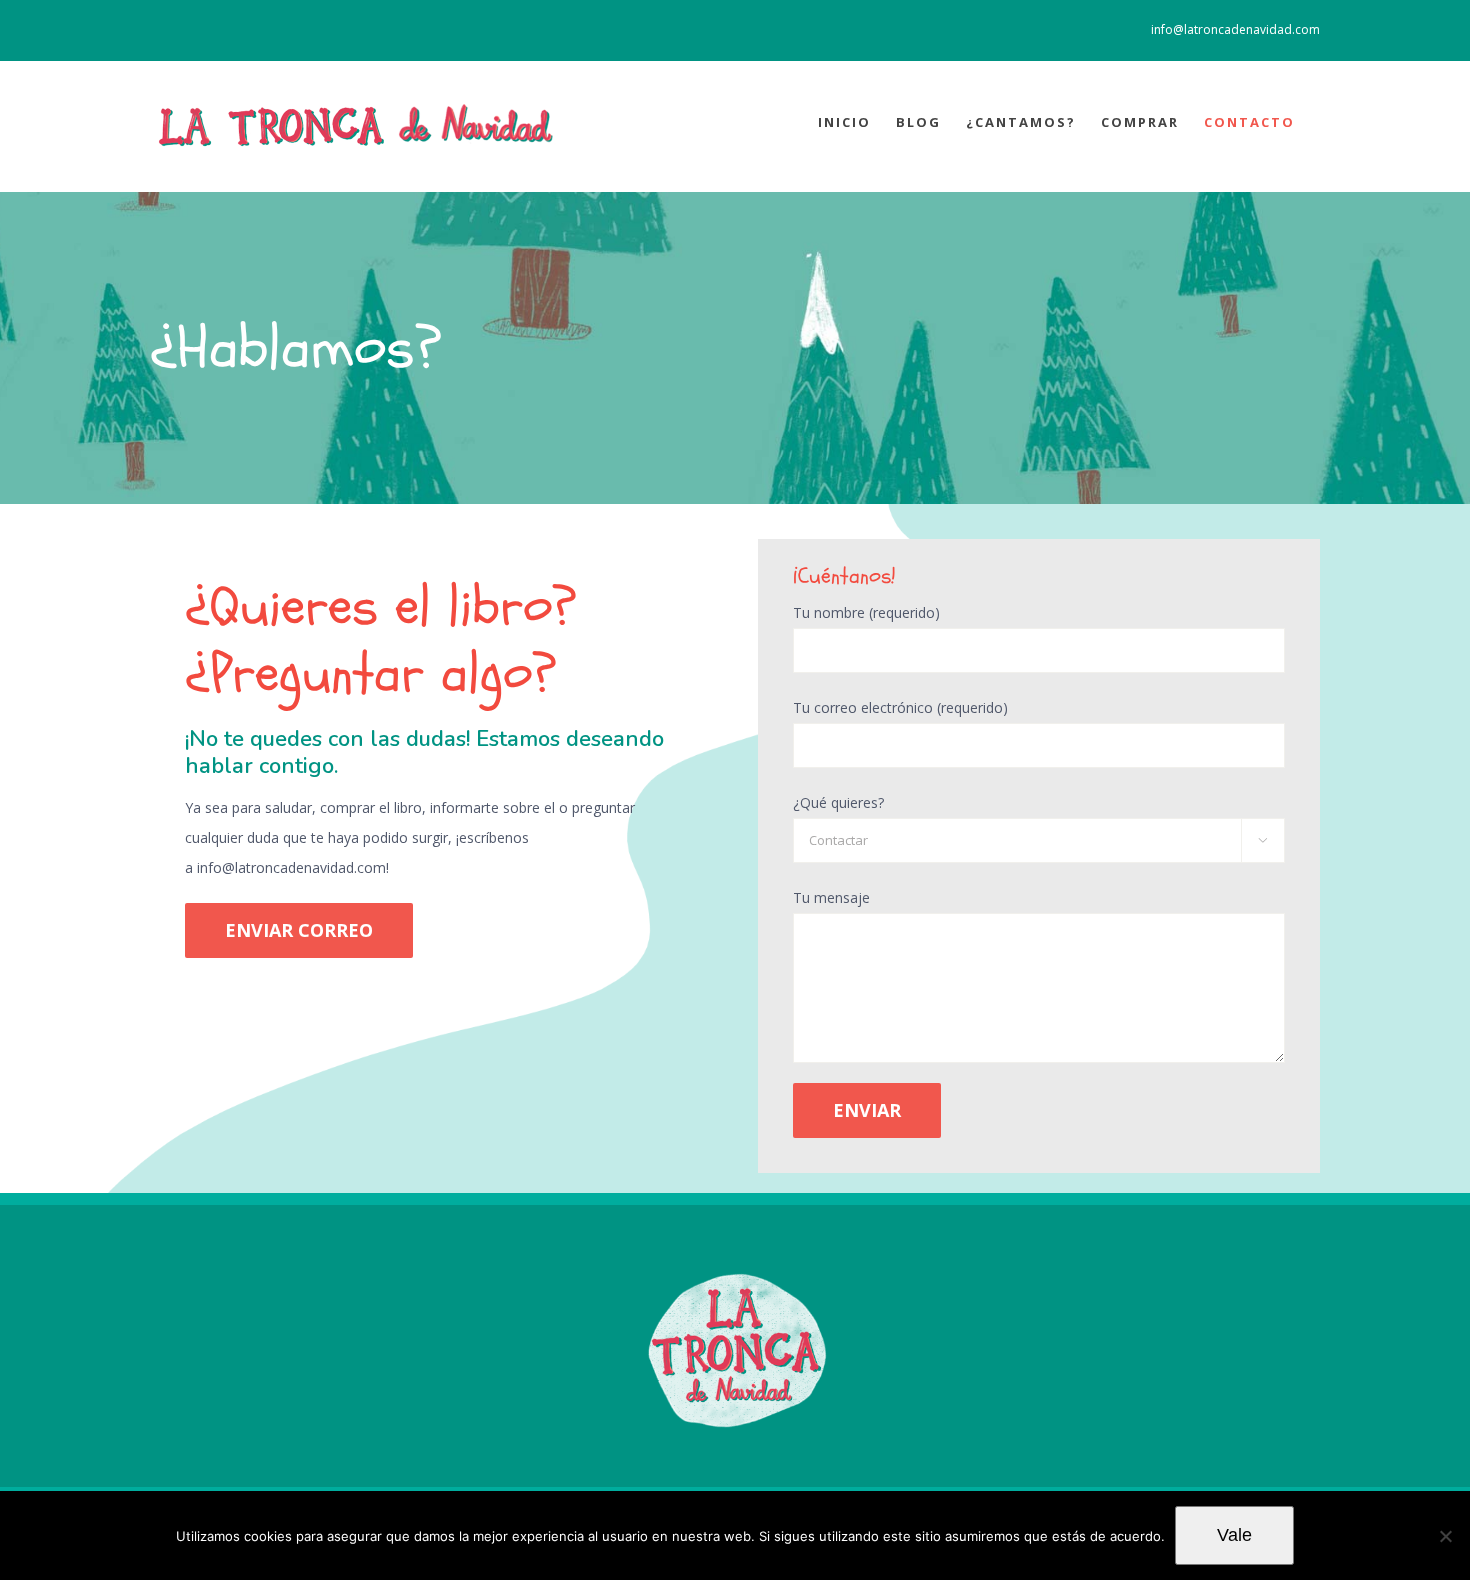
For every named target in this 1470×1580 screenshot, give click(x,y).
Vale (1234, 1535)
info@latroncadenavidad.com (1235, 29)
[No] (1445, 1536)
